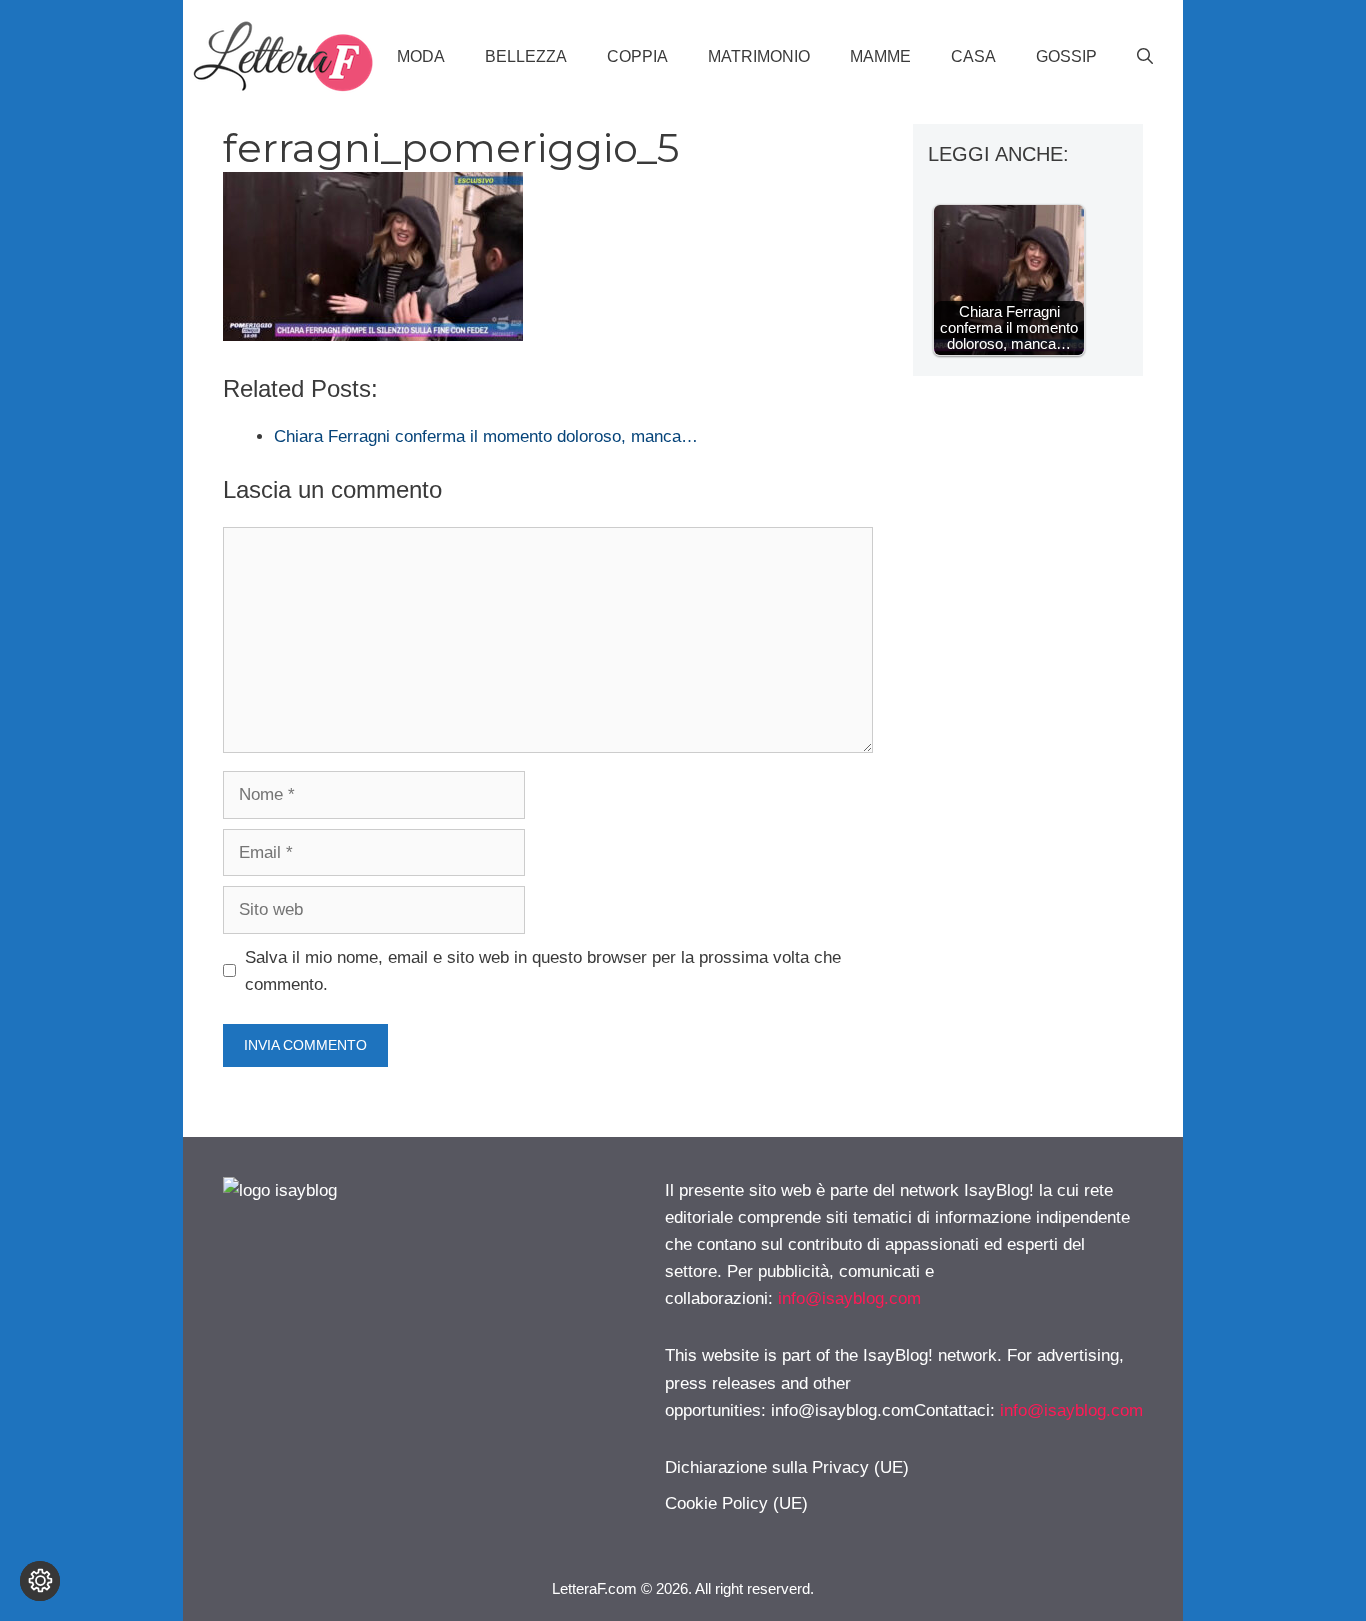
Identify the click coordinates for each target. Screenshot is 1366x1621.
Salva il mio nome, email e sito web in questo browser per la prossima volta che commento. (543, 971)
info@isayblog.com (849, 1298)
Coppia (637, 56)
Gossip (1066, 56)
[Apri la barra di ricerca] (1145, 57)
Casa (973, 56)
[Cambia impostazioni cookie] (40, 1581)
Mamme (880, 56)
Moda (421, 56)
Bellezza (526, 56)
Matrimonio (759, 56)
